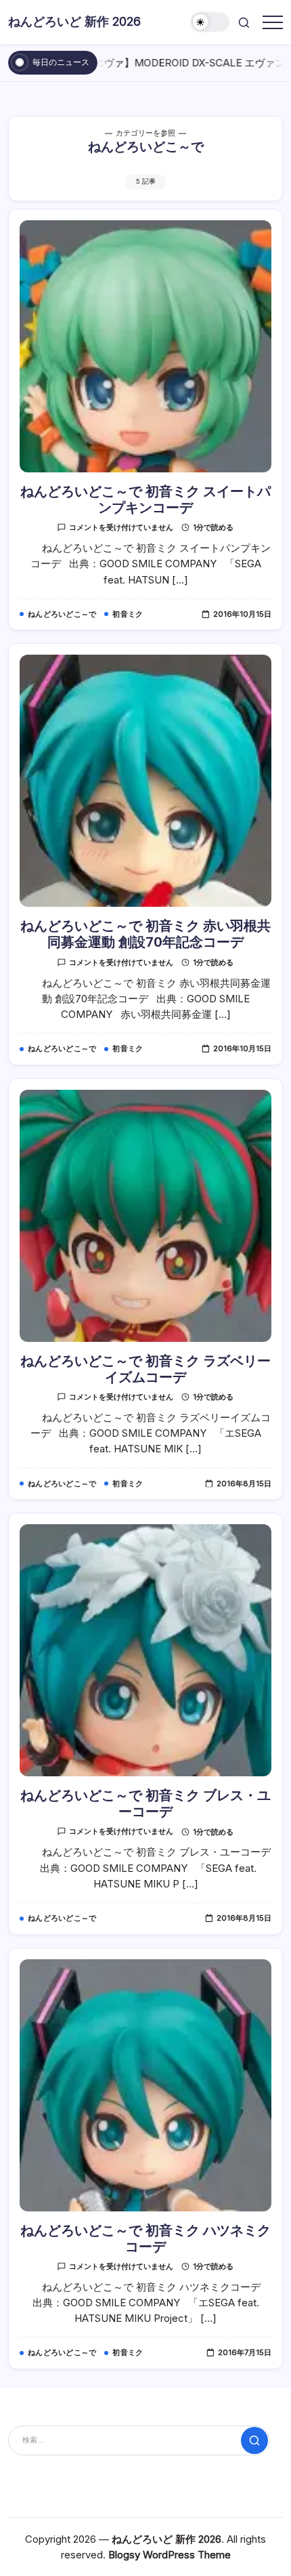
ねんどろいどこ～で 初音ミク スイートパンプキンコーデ (145, 499)
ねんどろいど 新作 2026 (74, 21)
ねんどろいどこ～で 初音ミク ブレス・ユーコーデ (145, 1803)
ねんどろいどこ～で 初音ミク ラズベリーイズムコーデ (145, 1369)
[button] (210, 22)
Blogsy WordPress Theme (170, 2555)
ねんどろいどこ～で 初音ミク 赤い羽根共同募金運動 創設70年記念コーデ (145, 934)
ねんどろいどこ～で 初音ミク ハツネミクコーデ (145, 2238)
